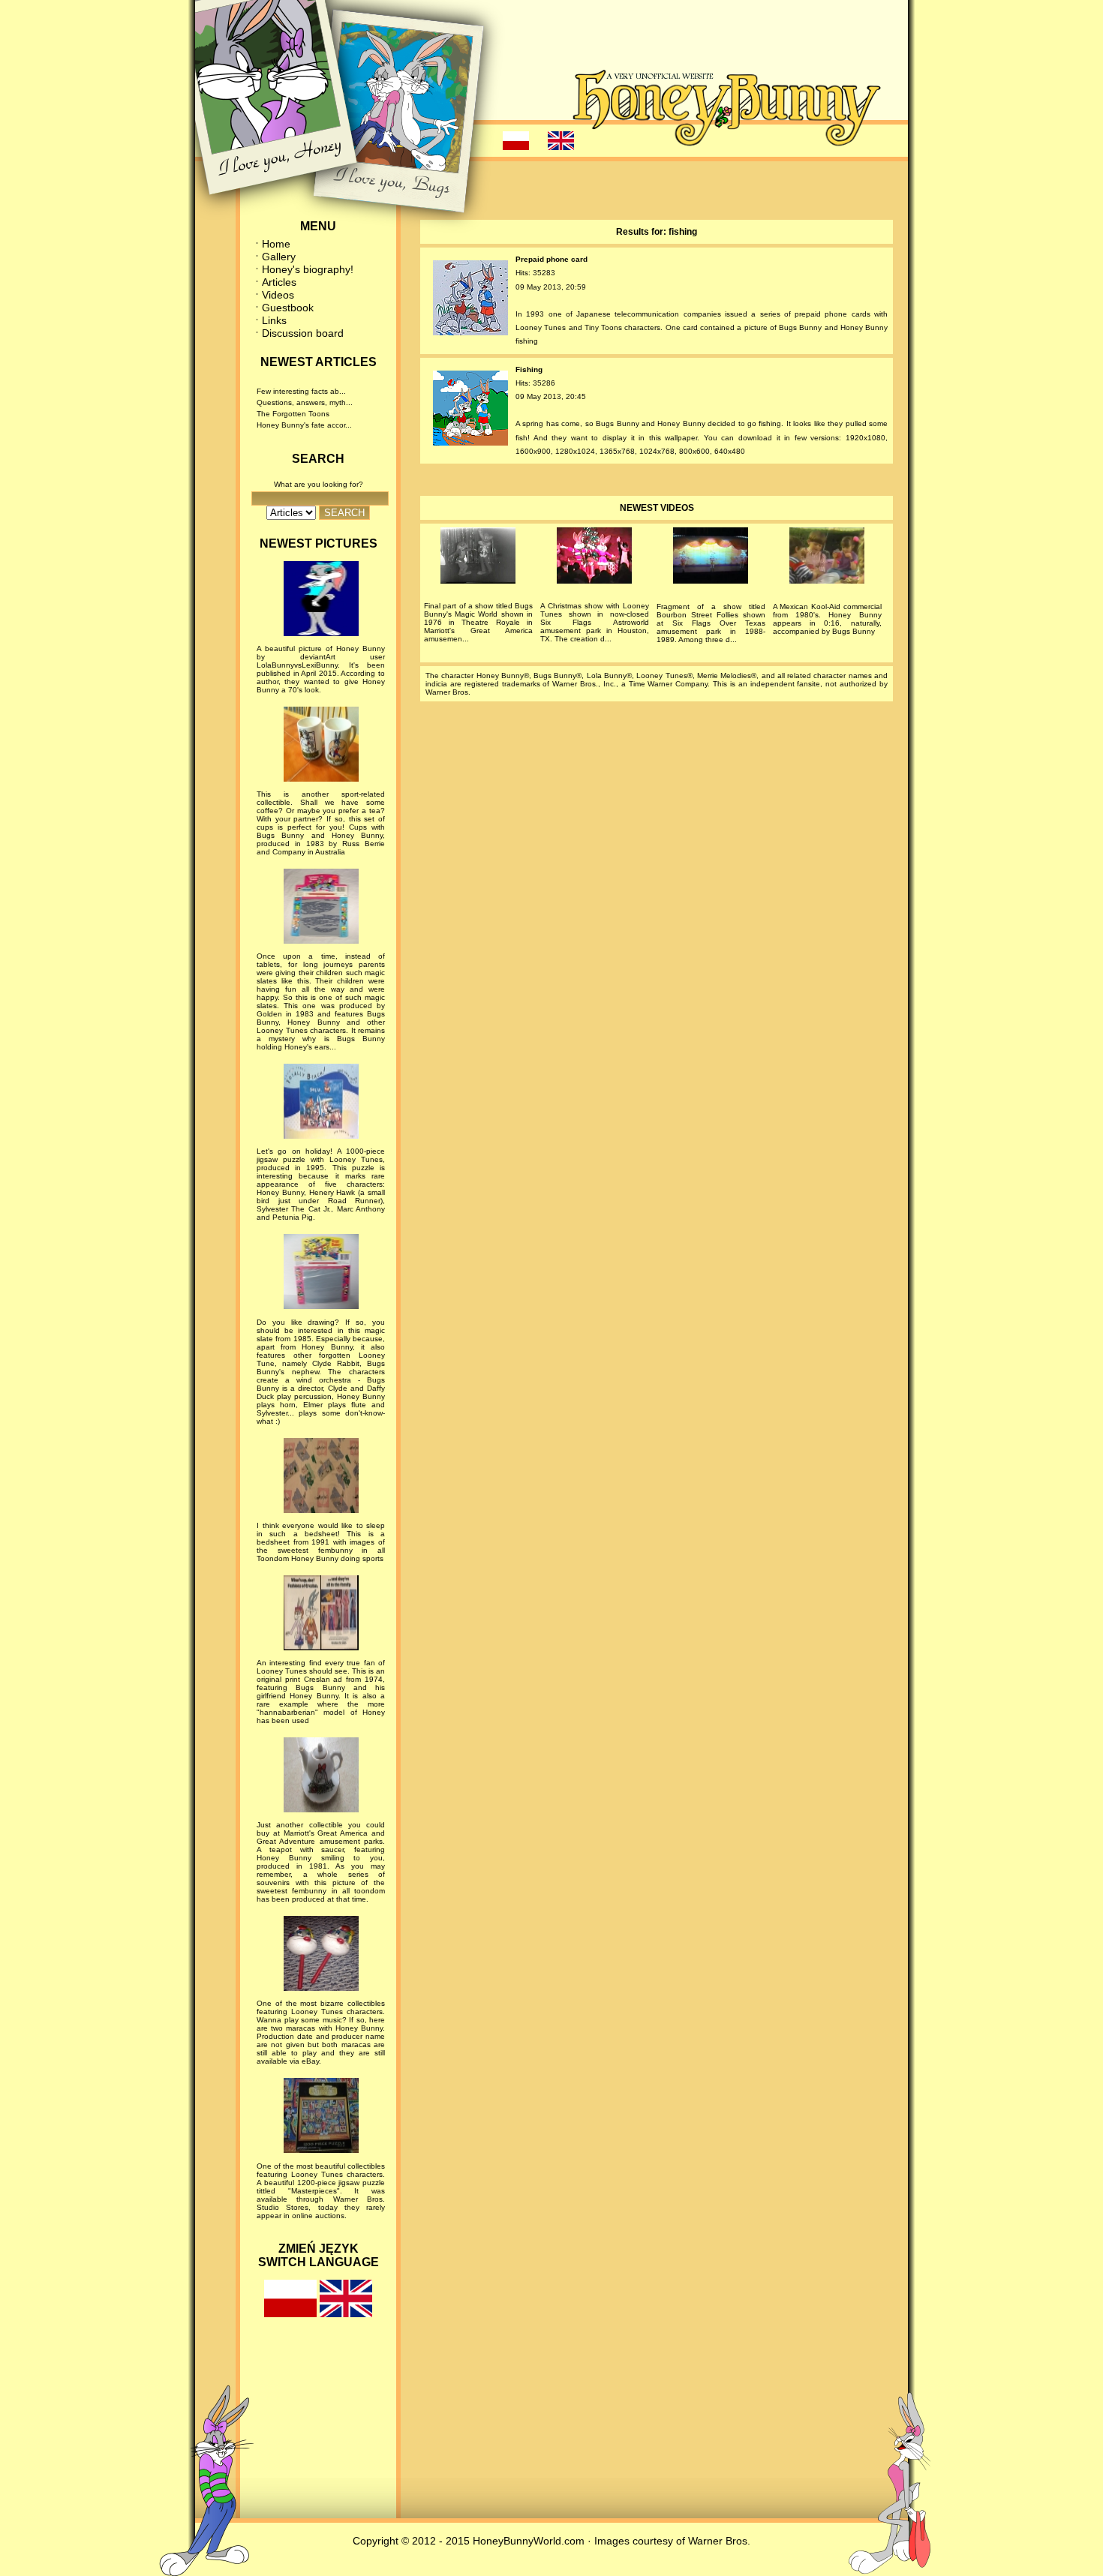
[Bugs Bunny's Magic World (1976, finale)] (478, 558)
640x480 (730, 451)
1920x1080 (866, 438)
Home (276, 244)
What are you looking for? (319, 484)
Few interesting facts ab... (301, 391)
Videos (278, 295)
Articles (279, 282)
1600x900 (533, 451)
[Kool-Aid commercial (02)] (827, 558)
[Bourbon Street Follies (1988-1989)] (711, 558)
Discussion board (303, 333)
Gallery (279, 257)
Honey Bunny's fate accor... (304, 425)
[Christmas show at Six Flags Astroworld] (595, 558)
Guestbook (288, 308)
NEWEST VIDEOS (657, 508)
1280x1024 (575, 451)
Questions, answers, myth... (305, 402)
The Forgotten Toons (293, 414)
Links (274, 320)
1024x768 (657, 451)
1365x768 (617, 451)
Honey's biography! (308, 269)
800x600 (694, 451)
